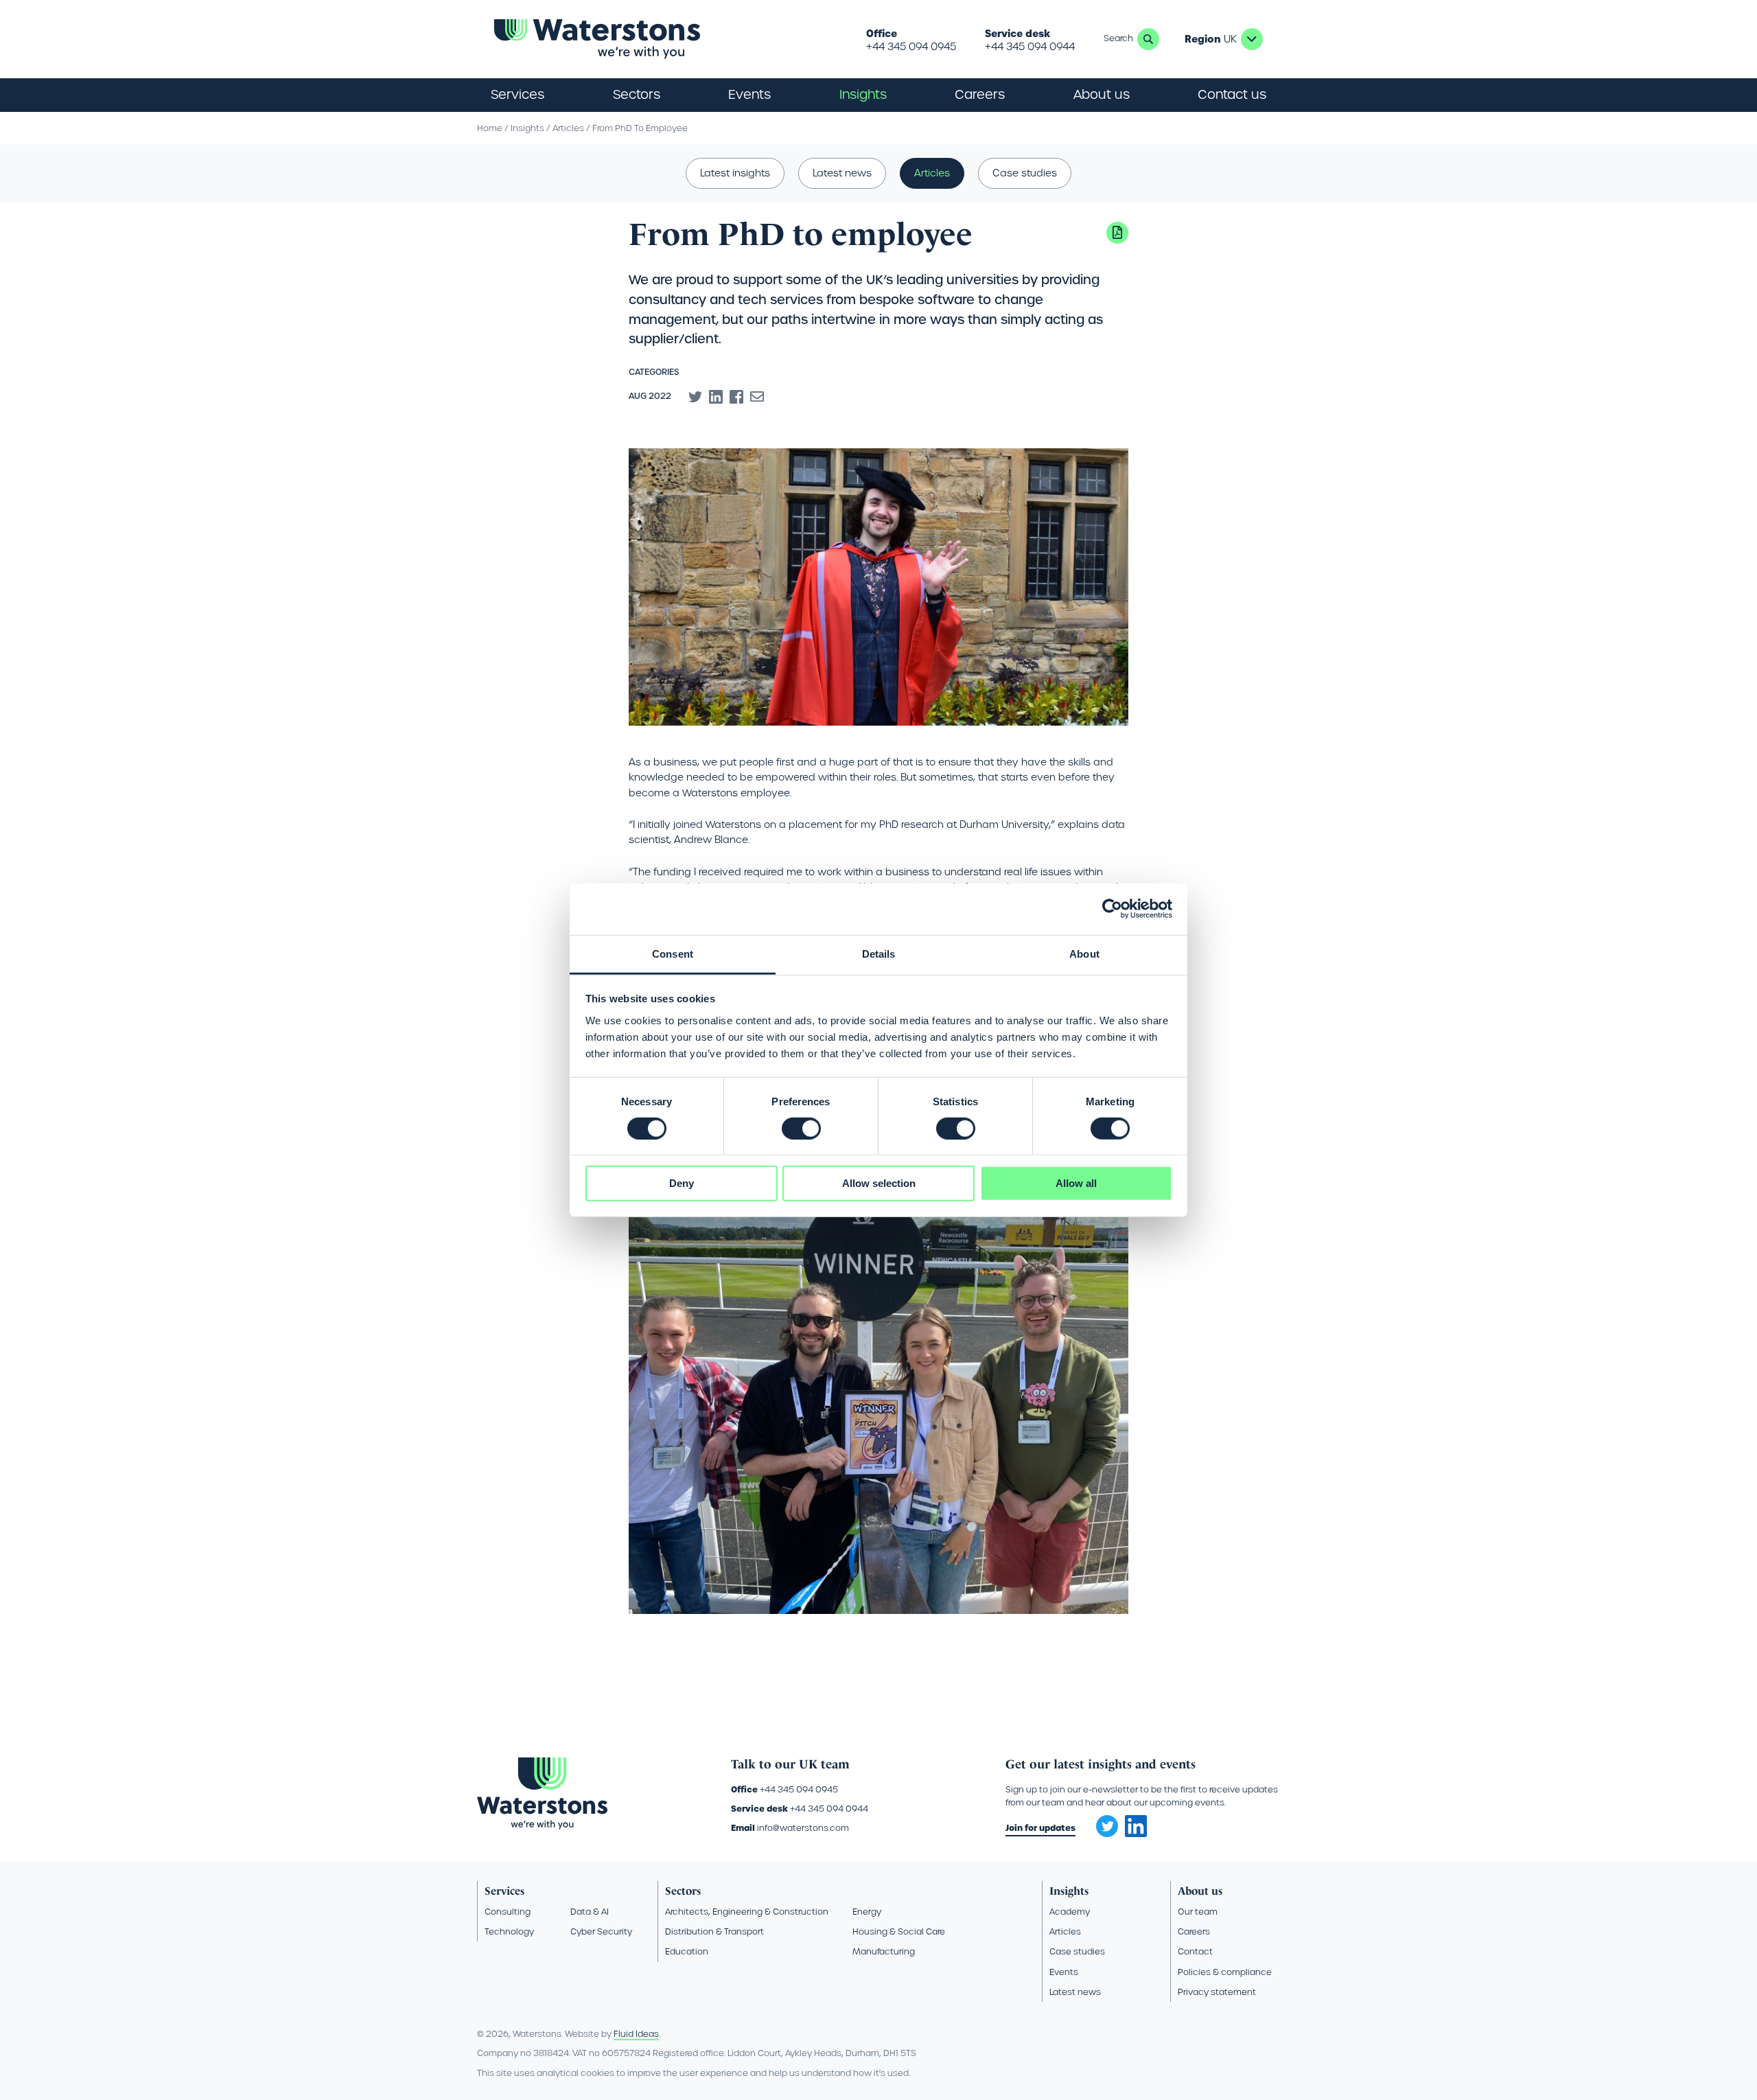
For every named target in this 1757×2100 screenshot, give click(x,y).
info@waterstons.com (803, 1828)
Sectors (683, 1891)
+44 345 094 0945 (911, 47)
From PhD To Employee (640, 128)
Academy (1070, 1912)
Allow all (1076, 1183)
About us (1200, 1891)
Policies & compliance (1225, 1972)
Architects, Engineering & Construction (747, 1912)
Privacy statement (1217, 1992)
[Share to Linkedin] (716, 397)
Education (687, 1951)
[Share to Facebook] (736, 397)
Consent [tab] (673, 953)
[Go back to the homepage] (597, 39)
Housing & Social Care (899, 1931)
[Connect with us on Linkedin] (1136, 1834)
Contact (1195, 1951)
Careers (1194, 1931)
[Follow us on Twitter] (1102, 1822)
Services (504, 1891)
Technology (509, 1931)
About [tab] (1084, 953)
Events (749, 94)
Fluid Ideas (636, 2034)
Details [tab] (879, 953)
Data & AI (590, 1912)
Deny (682, 1183)
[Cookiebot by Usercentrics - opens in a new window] (1112, 909)
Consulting (508, 1912)
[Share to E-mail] (757, 397)
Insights (863, 94)
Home (490, 128)
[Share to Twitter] (695, 397)
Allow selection (879, 1183)
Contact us (1232, 94)
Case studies (1025, 173)
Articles (568, 128)
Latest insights (735, 173)
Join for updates (1040, 1828)
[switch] (801, 1129)
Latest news (842, 173)
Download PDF (1117, 233)
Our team (1198, 1912)
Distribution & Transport (714, 1931)
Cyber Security (601, 1931)
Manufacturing (884, 1951)
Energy (867, 1912)
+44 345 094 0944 (1030, 47)
